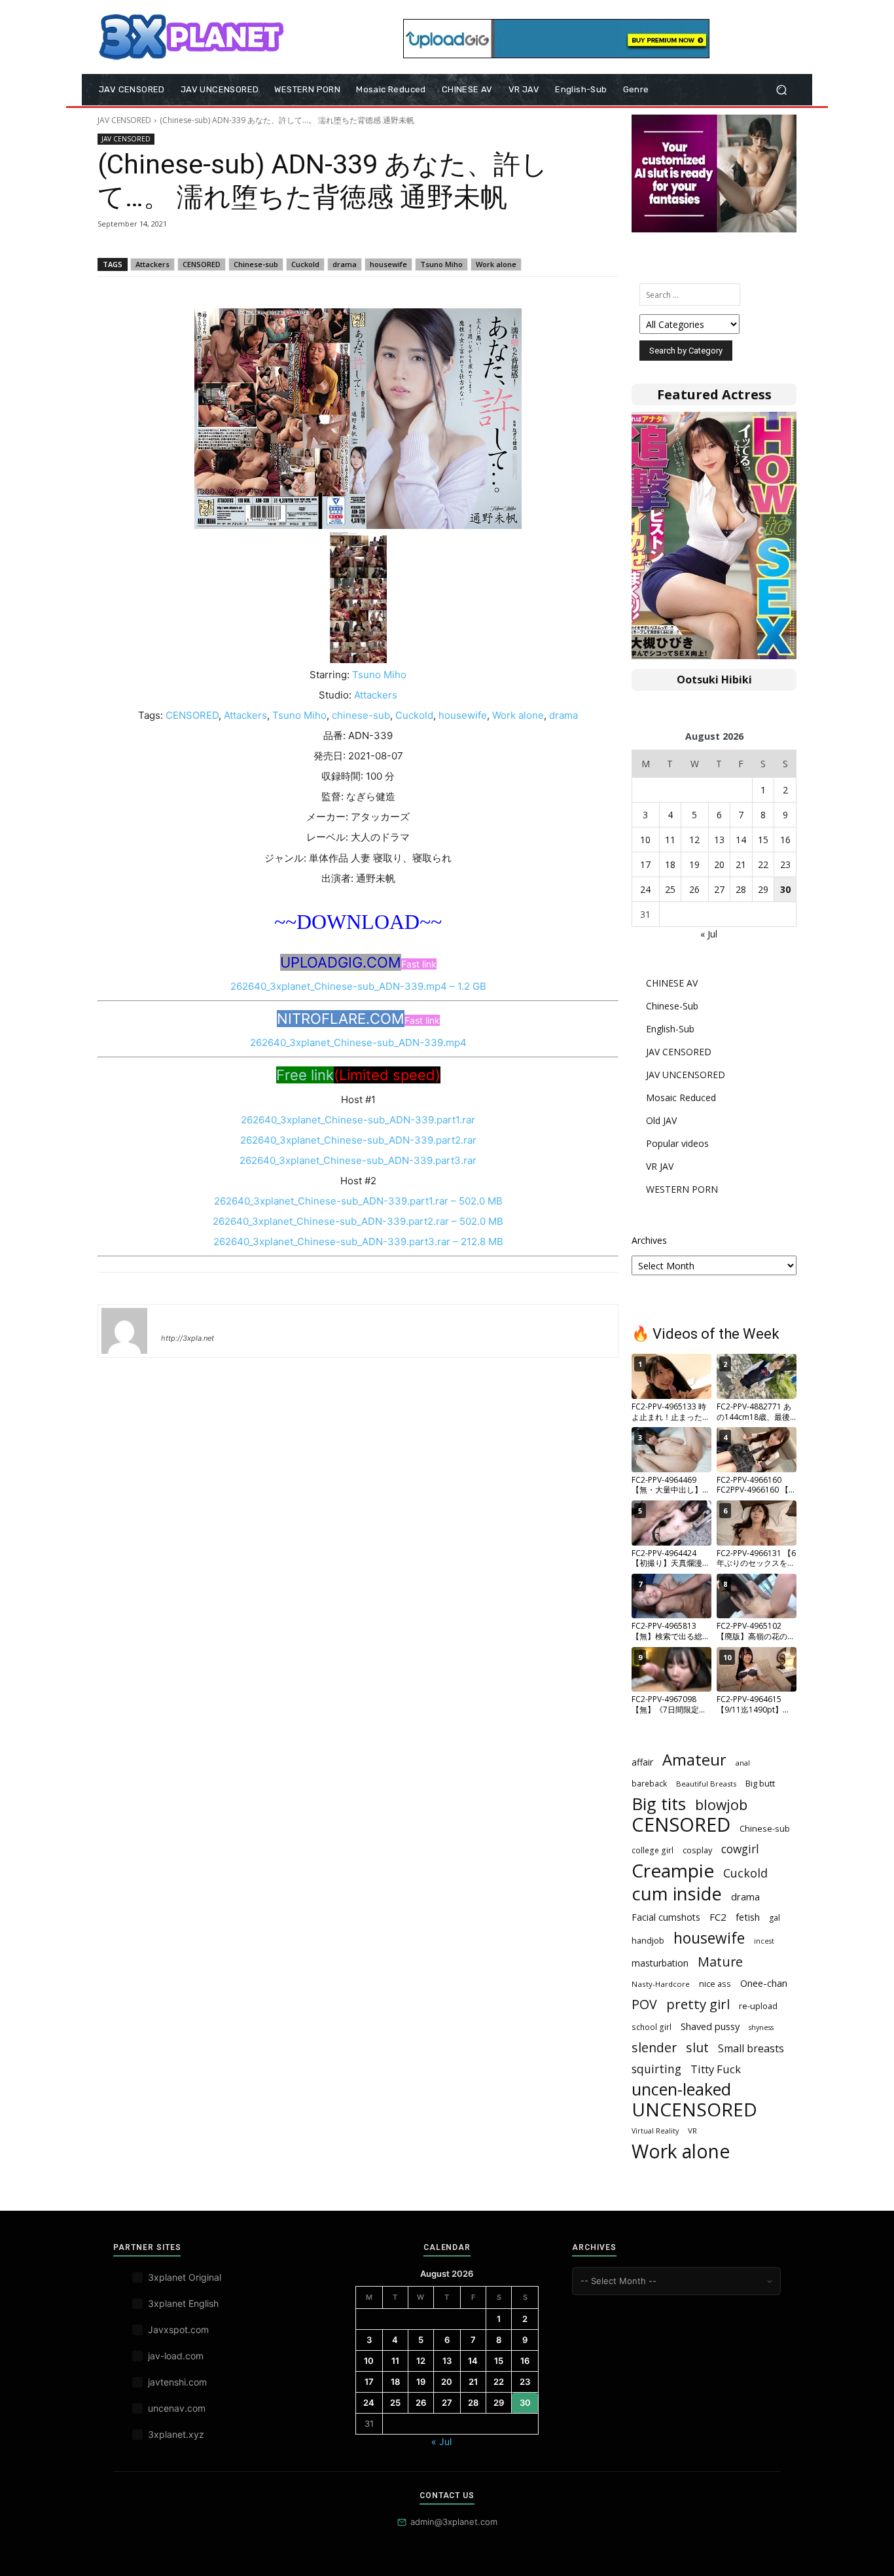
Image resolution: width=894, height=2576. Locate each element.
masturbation (660, 1963)
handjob (648, 1940)
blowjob (721, 1805)
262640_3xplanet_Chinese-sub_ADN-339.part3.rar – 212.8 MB (358, 1242)
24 (645, 889)
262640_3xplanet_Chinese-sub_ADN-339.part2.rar (358, 1140)
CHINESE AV (672, 983)
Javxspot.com (178, 2330)
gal (775, 1918)
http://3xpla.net (188, 1338)
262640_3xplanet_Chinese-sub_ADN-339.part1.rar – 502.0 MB (358, 1201)
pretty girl (698, 2004)
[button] (781, 90)
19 (694, 864)
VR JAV (660, 1166)
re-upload (758, 2006)
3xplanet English (183, 2303)
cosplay (697, 1850)
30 (785, 889)
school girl (652, 2027)
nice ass (715, 1984)
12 (694, 840)
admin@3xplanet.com (454, 2522)
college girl (653, 1850)
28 (741, 889)
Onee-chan (764, 1983)
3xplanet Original (185, 2277)
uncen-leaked (681, 2089)
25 (670, 889)
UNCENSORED (694, 2110)
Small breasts (751, 2049)
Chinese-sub (256, 264)
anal (743, 1763)
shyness (761, 2027)
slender (654, 2047)
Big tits (659, 1804)
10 (645, 840)
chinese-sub (361, 715)
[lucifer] (124, 1331)
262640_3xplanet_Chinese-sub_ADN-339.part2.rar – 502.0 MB (358, 1221)
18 (670, 864)
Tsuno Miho (441, 264)
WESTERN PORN (682, 1189)
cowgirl (740, 1849)
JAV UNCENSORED (686, 1075)
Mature (720, 1962)
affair (642, 1762)
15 (763, 840)
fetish (748, 1917)
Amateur (694, 1760)
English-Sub (670, 1029)
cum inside (677, 1894)
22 (763, 864)
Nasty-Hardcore (661, 1984)
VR (692, 2131)
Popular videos (677, 1143)
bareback (649, 1784)
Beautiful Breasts (706, 1784)
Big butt (760, 1783)
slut (697, 2047)
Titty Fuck (716, 2069)
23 (785, 864)
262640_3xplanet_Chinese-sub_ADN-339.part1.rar (358, 1120)
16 (785, 840)
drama (345, 264)
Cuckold (305, 264)
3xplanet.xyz (176, 2434)
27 (719, 889)
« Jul (709, 934)
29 (763, 889)
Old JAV (661, 1120)
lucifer (177, 1319)
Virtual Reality (655, 2131)
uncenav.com (177, 2408)
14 (741, 840)
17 (645, 864)
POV (644, 2004)
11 (670, 840)
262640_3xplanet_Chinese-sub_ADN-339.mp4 (358, 1043)
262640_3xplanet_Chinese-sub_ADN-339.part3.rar (358, 1160)
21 (741, 864)
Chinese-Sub (672, 1006)
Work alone (496, 264)
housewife (388, 264)
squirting (656, 2069)
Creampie (673, 1871)
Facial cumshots (666, 1917)
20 (719, 864)
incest (764, 1941)
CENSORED (202, 264)
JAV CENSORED (124, 120)
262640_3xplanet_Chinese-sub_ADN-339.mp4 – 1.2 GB (358, 986)
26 (694, 889)
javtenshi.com (177, 2382)
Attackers (152, 264)
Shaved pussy (710, 2026)
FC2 (718, 1917)
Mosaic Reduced (681, 1098)
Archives (649, 1240)
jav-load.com (176, 2356)
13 (719, 840)
